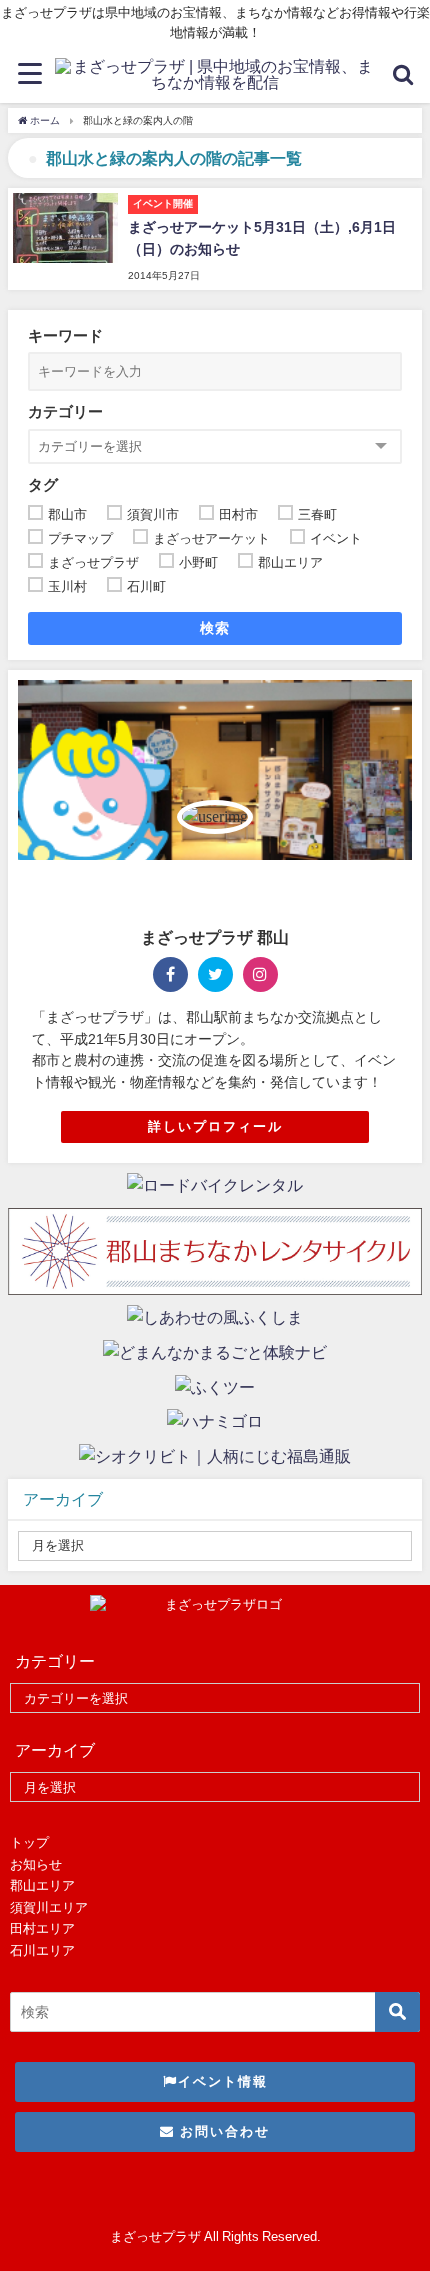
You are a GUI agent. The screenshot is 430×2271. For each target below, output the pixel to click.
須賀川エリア (49, 1907)
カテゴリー (65, 411)
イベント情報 (223, 2081)
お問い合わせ (222, 2131)
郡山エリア (42, 1885)
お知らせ (36, 1864)
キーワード (65, 335)
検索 (215, 628)
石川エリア (42, 1950)
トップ (29, 1842)
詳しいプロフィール (215, 1126)
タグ (43, 484)
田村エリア (42, 1928)
